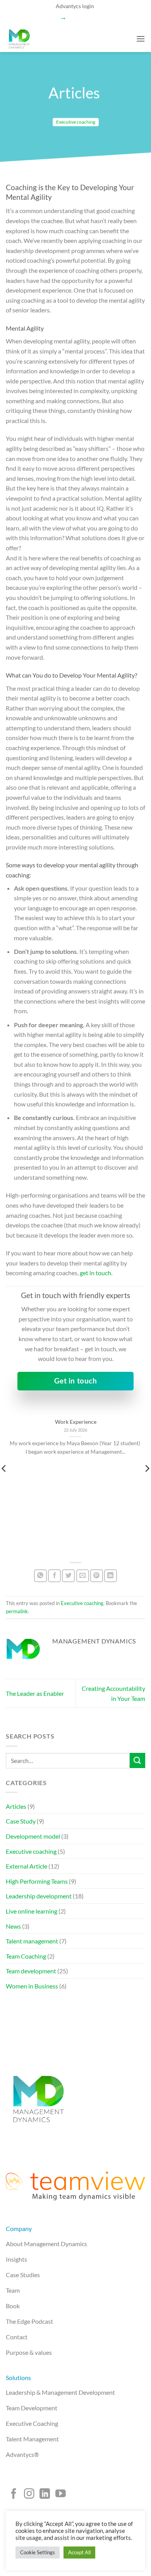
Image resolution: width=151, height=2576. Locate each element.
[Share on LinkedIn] (111, 1576)
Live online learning (32, 1911)
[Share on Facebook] (54, 1576)
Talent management (32, 1941)
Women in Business (32, 1986)
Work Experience (76, 1422)
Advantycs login (75, 6)
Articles (16, 1806)
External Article (27, 1866)
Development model (33, 1836)
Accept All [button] (79, 2552)
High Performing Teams (37, 1881)
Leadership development (39, 1896)
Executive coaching (76, 122)
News (13, 1926)
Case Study (21, 1821)
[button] (141, 39)
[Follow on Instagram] (29, 2495)
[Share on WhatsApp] (40, 1576)
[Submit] (137, 1760)
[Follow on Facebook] (14, 2495)
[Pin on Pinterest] (97, 1576)
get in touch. (96, 1273)
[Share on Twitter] (68, 1576)
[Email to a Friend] (83, 1576)
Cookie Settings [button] (38, 2552)
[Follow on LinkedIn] (45, 2495)
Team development (31, 1971)
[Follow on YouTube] (61, 2495)
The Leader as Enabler (35, 1693)
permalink (17, 1611)
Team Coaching (26, 1956)
